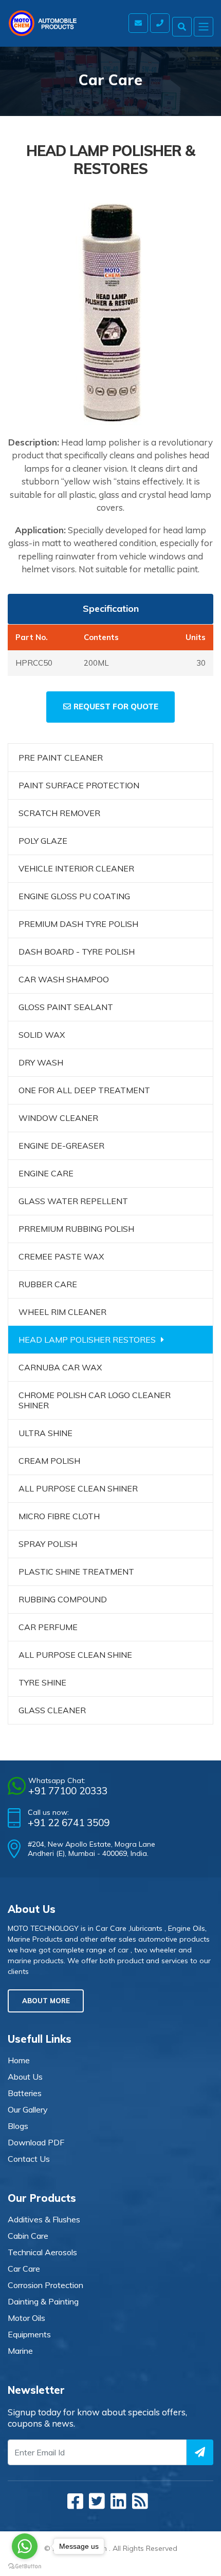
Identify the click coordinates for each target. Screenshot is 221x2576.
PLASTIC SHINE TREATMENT (76, 1572)
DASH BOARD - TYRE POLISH (77, 952)
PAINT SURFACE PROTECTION (79, 785)
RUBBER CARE (48, 1284)
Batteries (25, 2093)
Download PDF (36, 2142)
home (19, 2060)
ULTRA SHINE (45, 1433)
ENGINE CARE (46, 1173)
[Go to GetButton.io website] (25, 2566)
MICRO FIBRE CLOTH (59, 1516)
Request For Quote (116, 706)
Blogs (18, 2126)
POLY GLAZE (43, 841)
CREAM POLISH (49, 1461)
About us (25, 2077)
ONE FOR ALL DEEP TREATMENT (84, 1090)
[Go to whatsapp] (25, 2546)
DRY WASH (41, 1062)
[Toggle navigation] (204, 27)
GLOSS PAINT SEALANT (66, 1007)
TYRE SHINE (42, 1682)
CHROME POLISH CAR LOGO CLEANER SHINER (95, 1400)
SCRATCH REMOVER (59, 813)
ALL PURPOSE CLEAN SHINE (75, 1655)
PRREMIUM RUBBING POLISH (76, 1229)
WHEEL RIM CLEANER (62, 1312)
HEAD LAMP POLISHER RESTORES (87, 1340)
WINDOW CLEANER (58, 1118)
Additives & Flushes (44, 2219)
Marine (20, 2351)
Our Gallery (28, 2109)
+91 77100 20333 (68, 1791)
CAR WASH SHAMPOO (64, 979)
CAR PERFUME (48, 1627)
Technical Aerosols (42, 2252)
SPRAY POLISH (48, 1544)
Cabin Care (28, 2236)
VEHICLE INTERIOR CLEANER (76, 868)
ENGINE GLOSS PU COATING (74, 896)
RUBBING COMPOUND (63, 1599)
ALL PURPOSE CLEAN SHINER (78, 1488)
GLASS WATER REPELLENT (73, 1201)
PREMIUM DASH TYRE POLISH (78, 924)
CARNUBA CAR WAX (60, 1367)
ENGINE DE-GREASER (61, 1146)
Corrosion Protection (45, 2285)
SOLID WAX (42, 1035)
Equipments (29, 2334)
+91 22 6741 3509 (69, 1823)
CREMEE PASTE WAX (61, 1256)
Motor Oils (26, 2318)
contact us (29, 2159)
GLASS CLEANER (52, 1710)
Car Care (24, 2269)
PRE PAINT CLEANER (61, 758)
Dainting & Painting (43, 2301)
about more (46, 2001)
